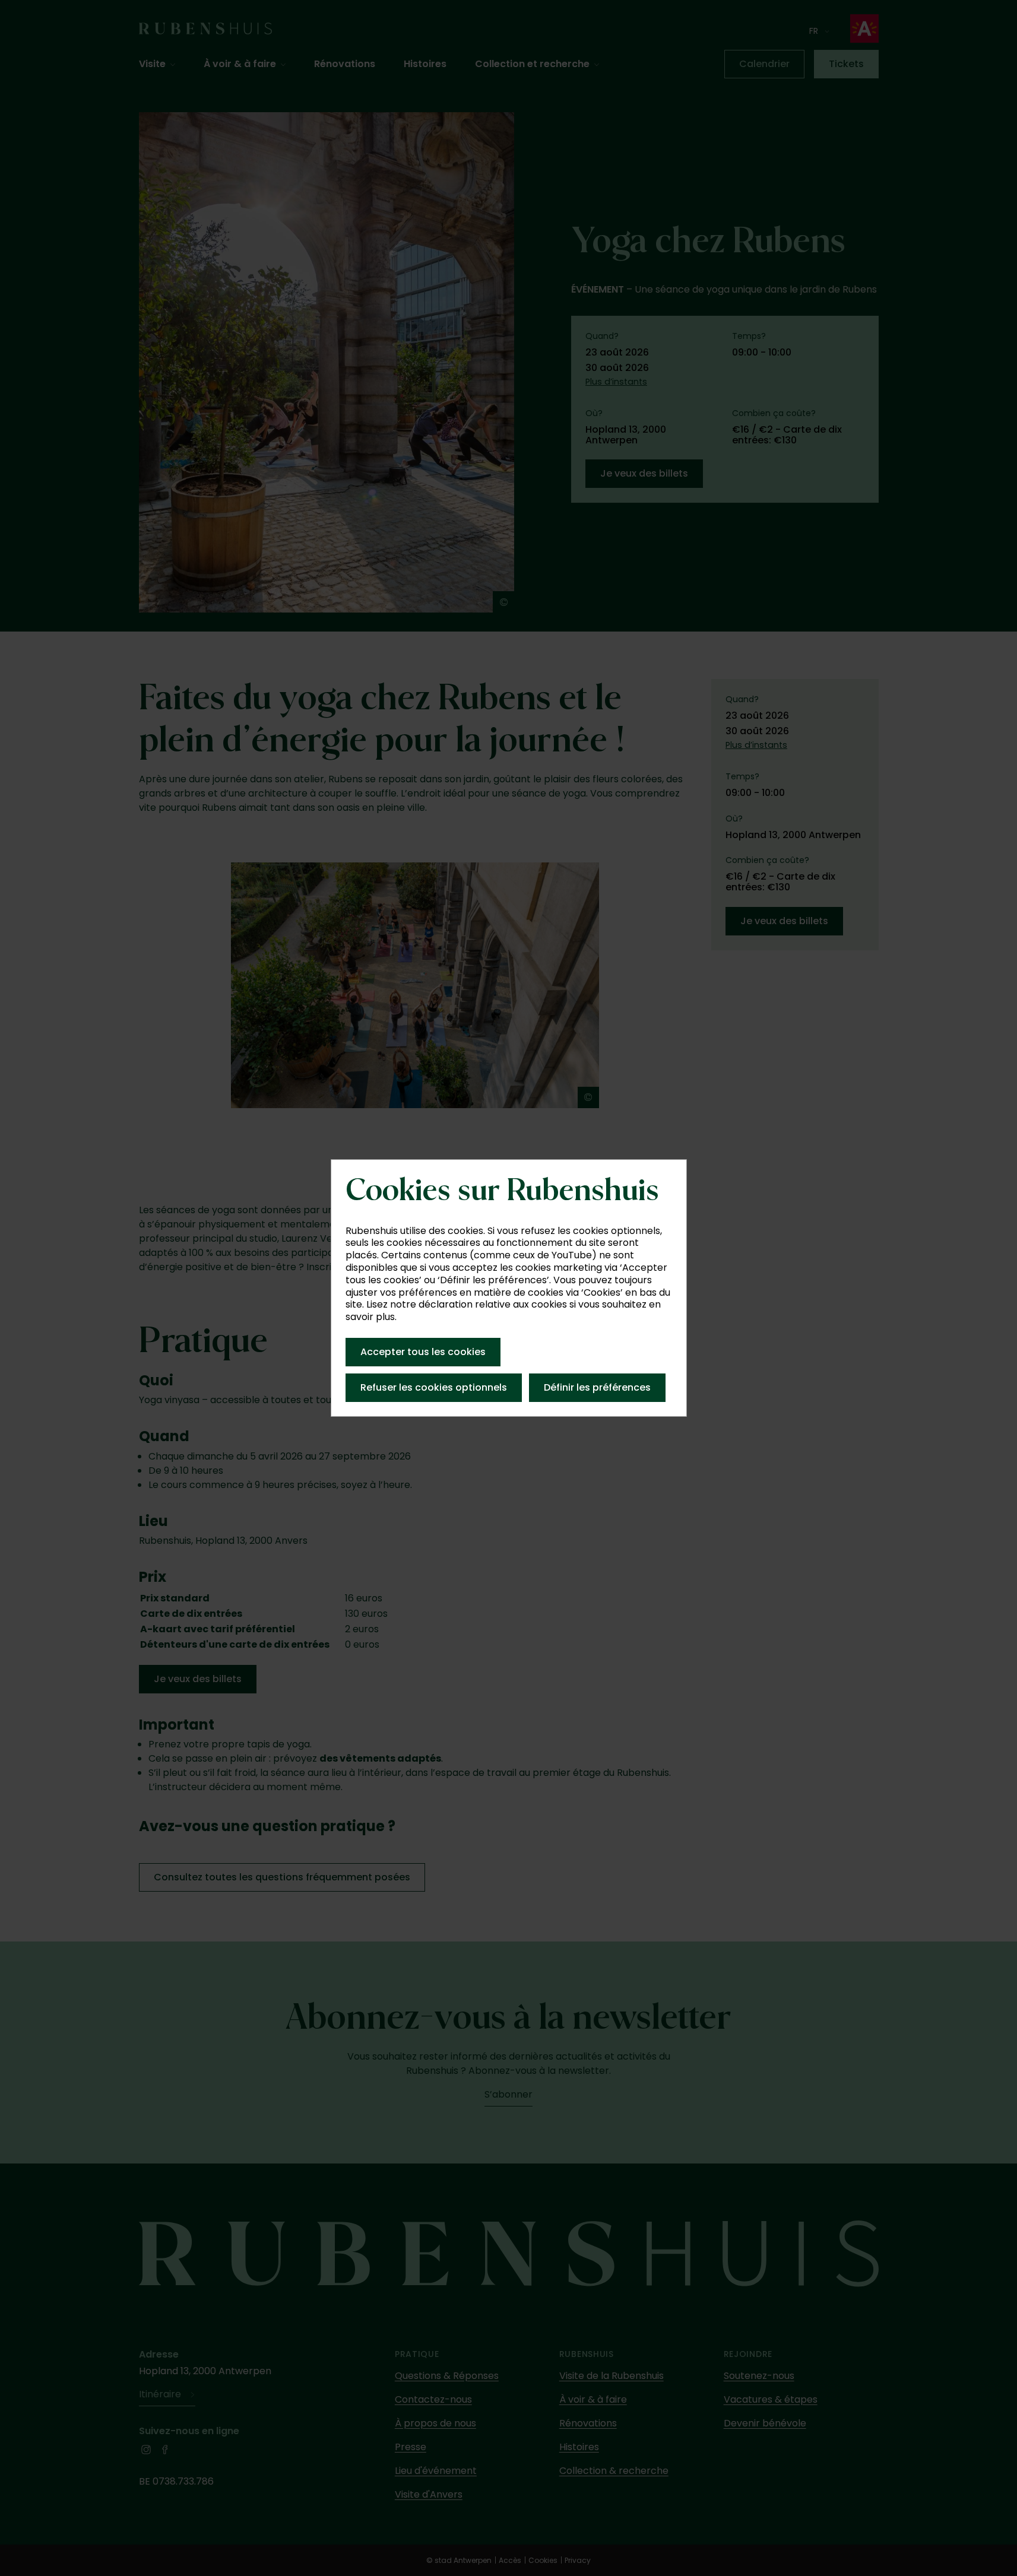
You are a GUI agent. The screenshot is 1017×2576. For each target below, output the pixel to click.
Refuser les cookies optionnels (434, 1387)
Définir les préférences (597, 1387)
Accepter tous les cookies (423, 1352)
